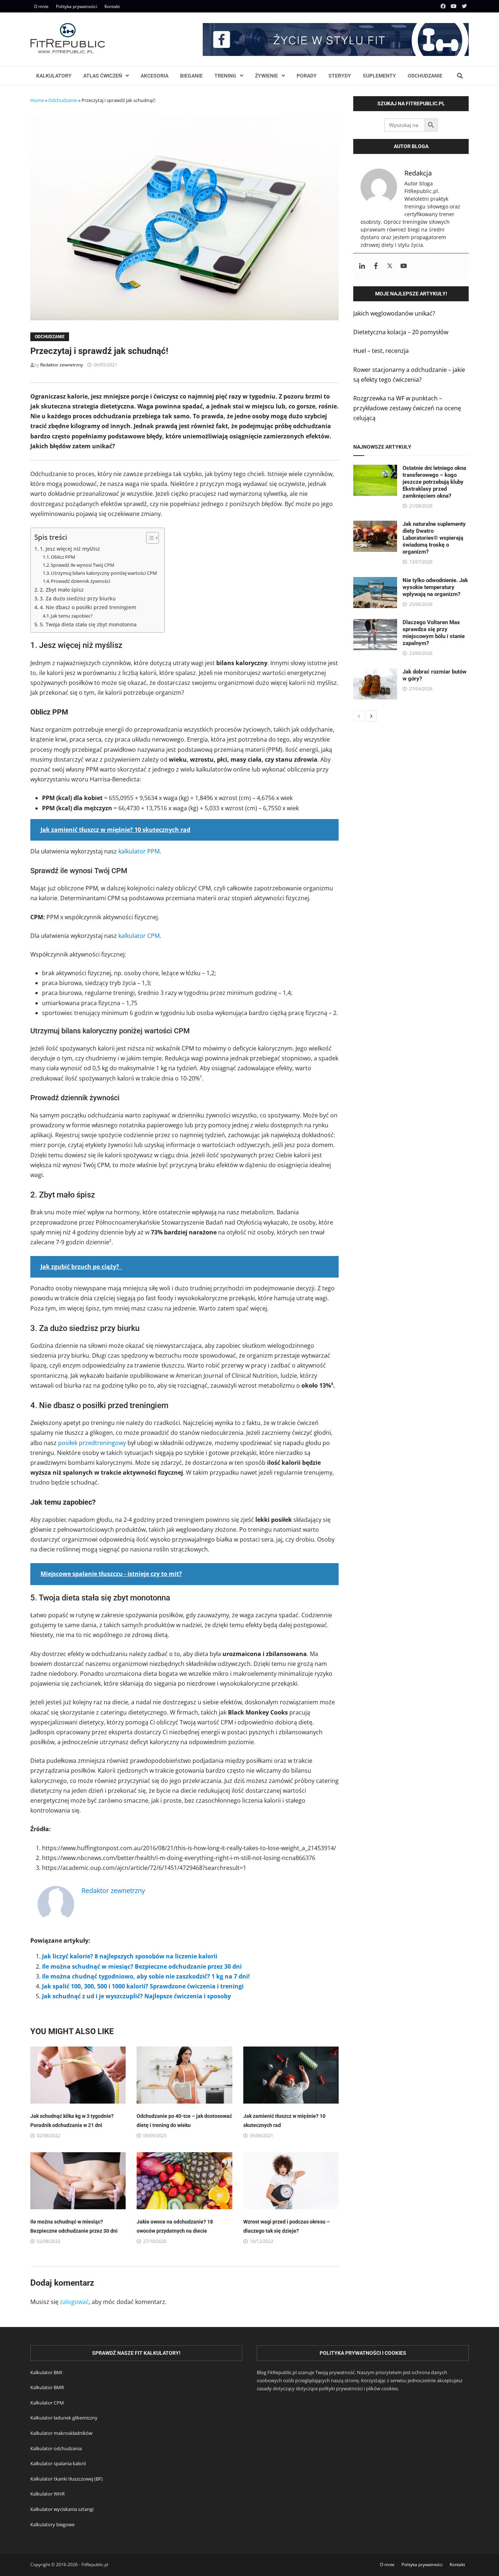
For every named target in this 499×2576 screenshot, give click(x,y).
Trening (225, 76)
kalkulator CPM (139, 936)
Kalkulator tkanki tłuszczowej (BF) (66, 2479)
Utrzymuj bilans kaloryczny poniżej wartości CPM (104, 573)
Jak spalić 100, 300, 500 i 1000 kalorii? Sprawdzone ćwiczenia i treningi (143, 1986)
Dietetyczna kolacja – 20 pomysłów (401, 332)
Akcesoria (155, 76)
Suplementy (379, 76)
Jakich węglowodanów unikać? (394, 313)
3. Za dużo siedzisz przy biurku (78, 598)
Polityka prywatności (77, 6)
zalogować (74, 2302)
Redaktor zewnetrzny (62, 365)
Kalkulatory (54, 76)
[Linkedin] (362, 266)
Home (37, 100)
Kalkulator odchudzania (56, 2448)
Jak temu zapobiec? (72, 616)
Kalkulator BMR (47, 2387)
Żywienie (266, 76)
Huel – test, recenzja (381, 351)
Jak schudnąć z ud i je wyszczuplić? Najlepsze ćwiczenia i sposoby (136, 1996)
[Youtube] (454, 6)
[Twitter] (464, 6)
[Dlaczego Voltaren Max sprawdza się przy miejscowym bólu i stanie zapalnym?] (375, 624)
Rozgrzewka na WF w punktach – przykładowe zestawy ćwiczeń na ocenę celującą (407, 408)
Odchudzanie (425, 76)
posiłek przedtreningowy (92, 1443)
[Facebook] (444, 6)
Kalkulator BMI (46, 2372)
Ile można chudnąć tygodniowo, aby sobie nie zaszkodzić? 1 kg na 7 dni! (146, 1976)
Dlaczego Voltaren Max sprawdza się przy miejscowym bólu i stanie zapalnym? (434, 633)
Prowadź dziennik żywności (80, 581)
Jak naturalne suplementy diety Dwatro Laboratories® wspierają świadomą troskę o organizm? (434, 538)
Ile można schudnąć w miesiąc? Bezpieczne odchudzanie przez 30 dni (142, 1966)
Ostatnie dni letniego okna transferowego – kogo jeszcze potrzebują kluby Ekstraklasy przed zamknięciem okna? (434, 482)
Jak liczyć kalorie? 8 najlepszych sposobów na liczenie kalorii (130, 1956)
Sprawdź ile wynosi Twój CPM (83, 565)
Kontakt (112, 6)
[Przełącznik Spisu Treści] (149, 538)
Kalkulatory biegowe (52, 2524)
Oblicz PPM (63, 557)
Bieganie (191, 76)
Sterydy (340, 76)
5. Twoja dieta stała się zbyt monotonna (88, 624)
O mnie (41, 6)
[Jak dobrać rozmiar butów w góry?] (375, 673)
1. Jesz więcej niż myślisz (70, 549)
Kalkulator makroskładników (61, 2433)
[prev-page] (359, 716)
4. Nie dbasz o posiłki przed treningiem (88, 607)
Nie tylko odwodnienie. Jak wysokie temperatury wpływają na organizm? (435, 587)
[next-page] (371, 716)
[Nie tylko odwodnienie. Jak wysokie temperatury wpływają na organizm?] (375, 582)
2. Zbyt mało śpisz (62, 590)
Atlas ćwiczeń (103, 76)
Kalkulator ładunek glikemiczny (64, 2418)
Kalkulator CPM (47, 2403)
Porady (307, 76)
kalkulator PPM (139, 851)
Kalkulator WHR (47, 2494)
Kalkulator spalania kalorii (58, 2463)
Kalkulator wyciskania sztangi (62, 2509)
